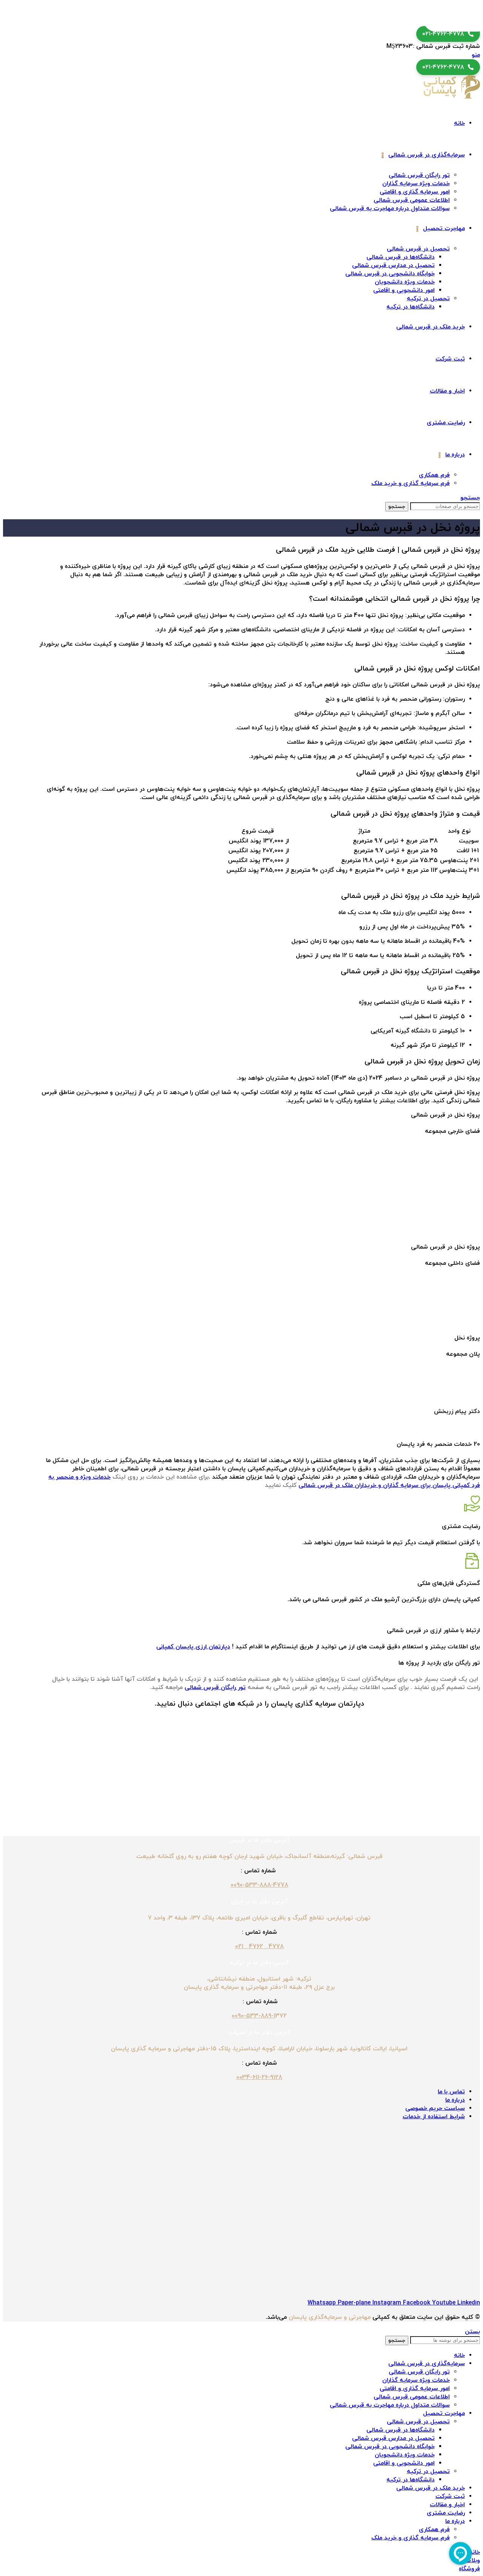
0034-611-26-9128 (259, 2077)
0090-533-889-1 (254, 2016)
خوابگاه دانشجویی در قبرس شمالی (390, 274)
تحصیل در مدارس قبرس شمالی (393, 265)
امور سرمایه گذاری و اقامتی (415, 192)
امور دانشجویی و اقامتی (404, 290)
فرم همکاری (434, 475)
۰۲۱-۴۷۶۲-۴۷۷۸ (443, 34)
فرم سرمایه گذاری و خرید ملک (411, 483)
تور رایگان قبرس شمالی (419, 175)
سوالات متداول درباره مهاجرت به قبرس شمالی (390, 209)
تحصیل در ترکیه (428, 299)
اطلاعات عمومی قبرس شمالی (412, 200)
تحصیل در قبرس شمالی (418, 249)
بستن (472, 2332)
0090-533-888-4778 (259, 1885)
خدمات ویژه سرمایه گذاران (416, 184)
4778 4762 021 (259, 1947)
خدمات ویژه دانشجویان (405, 282)
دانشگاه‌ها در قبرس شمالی (401, 257)
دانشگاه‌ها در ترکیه (411, 307)
